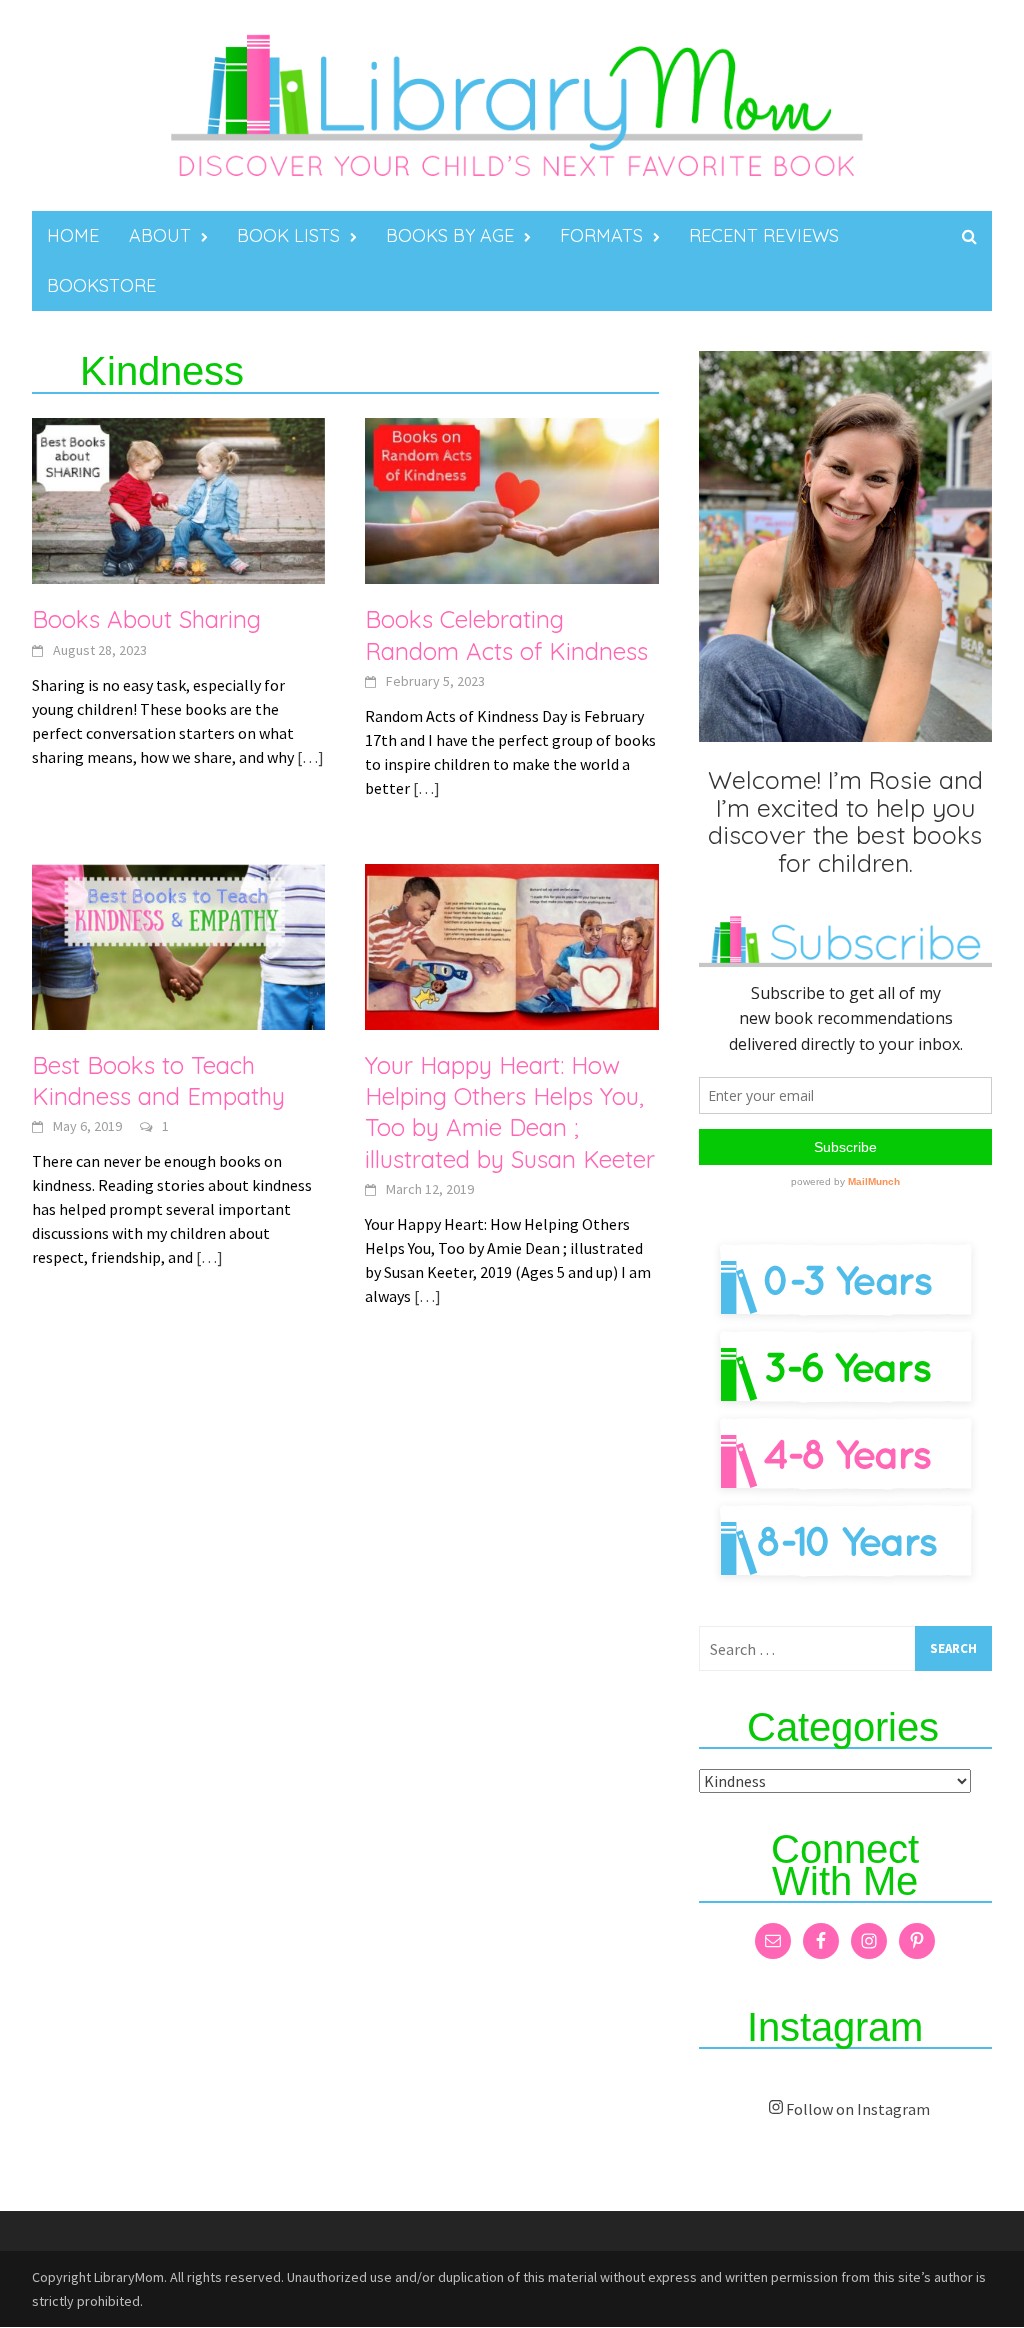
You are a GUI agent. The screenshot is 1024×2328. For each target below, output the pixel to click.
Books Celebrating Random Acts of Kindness (506, 634)
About (160, 235)
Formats (601, 235)
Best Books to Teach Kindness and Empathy (158, 1080)
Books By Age (450, 235)
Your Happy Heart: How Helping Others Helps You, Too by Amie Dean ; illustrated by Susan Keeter (510, 1112)
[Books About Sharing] (178, 499)
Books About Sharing (146, 619)
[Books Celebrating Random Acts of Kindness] (511, 499)
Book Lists (288, 235)
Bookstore (101, 285)
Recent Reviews (764, 235)
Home (73, 235)
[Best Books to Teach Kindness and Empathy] (178, 945)
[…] (309, 757)
